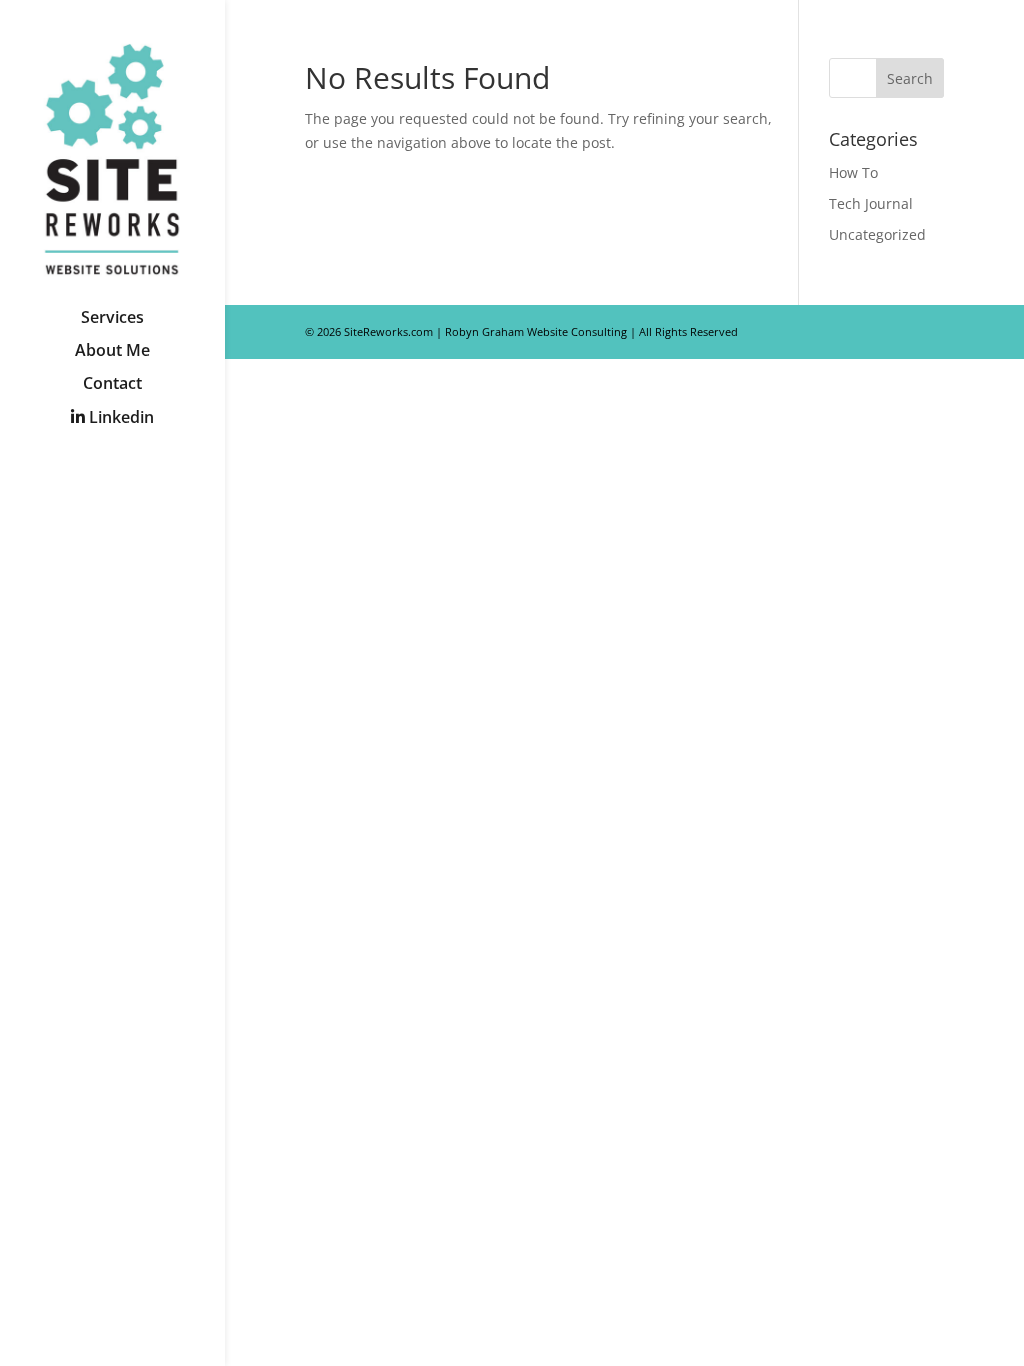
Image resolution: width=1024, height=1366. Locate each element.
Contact (112, 385)
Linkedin (119, 418)
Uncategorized (877, 234)
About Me (112, 352)
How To (853, 172)
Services (112, 319)
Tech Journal (871, 203)
